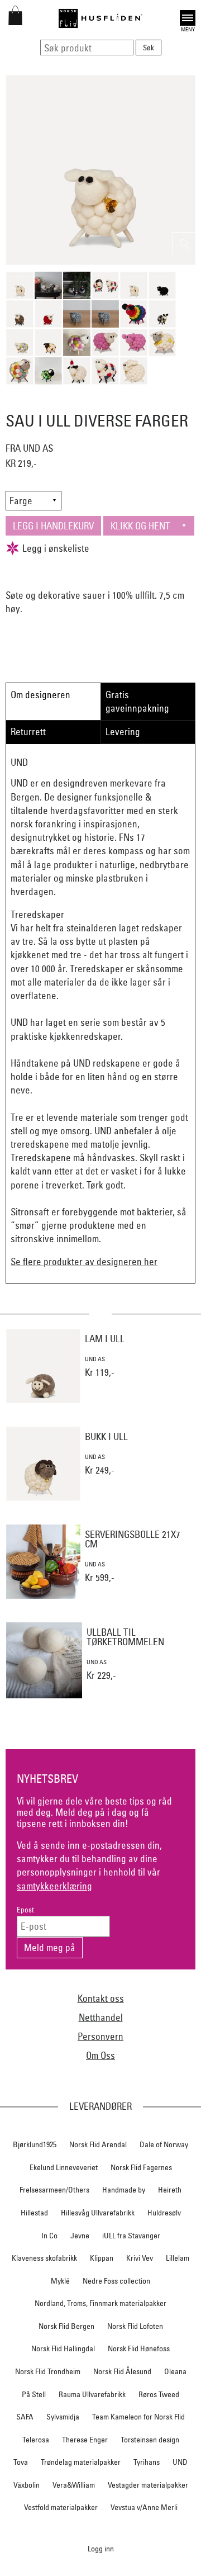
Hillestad (34, 2213)
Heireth (170, 2190)
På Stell (34, 2394)
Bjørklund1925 (35, 2144)
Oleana (175, 2371)
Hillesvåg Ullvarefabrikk (98, 2213)
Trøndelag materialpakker (81, 2462)
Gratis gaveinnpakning (137, 701)
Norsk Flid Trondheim (48, 2371)
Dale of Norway (164, 2144)
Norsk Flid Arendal (98, 2144)
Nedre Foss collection (116, 2281)
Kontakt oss (101, 1998)
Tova (21, 2462)
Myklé (60, 2281)
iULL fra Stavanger (131, 2236)
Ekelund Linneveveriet (64, 2167)
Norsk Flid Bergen (66, 2326)
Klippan (102, 2258)
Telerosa (36, 2440)
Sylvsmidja (63, 2417)
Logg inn (101, 2548)
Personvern (100, 2036)
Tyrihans (147, 2462)
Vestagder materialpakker (148, 2485)
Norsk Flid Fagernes (141, 2167)
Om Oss (100, 2055)
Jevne (80, 2236)
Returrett (28, 731)
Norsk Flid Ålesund (122, 2371)
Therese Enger (85, 2440)
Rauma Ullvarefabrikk (92, 2394)
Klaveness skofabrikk (44, 2258)
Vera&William (74, 2485)
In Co (49, 2236)
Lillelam (178, 2258)
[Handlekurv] (15, 22)
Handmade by (124, 2190)
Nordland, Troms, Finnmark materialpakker (100, 2303)
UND (180, 2462)
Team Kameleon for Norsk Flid (138, 2417)
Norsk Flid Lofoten (135, 2326)
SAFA (25, 2417)
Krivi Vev (140, 2258)
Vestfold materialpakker (61, 2507)
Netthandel (101, 2017)
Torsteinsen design (150, 2440)
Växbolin (27, 2485)
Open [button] (188, 16)
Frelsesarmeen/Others (54, 2190)
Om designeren (40, 695)
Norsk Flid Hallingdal (63, 2348)
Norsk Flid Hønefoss (139, 2348)
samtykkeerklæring (54, 1886)
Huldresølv (164, 2213)
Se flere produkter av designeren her (84, 1261)
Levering (123, 731)
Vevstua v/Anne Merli (144, 2507)
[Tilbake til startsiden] (100, 18)
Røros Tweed (159, 2394)
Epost (25, 1910)
